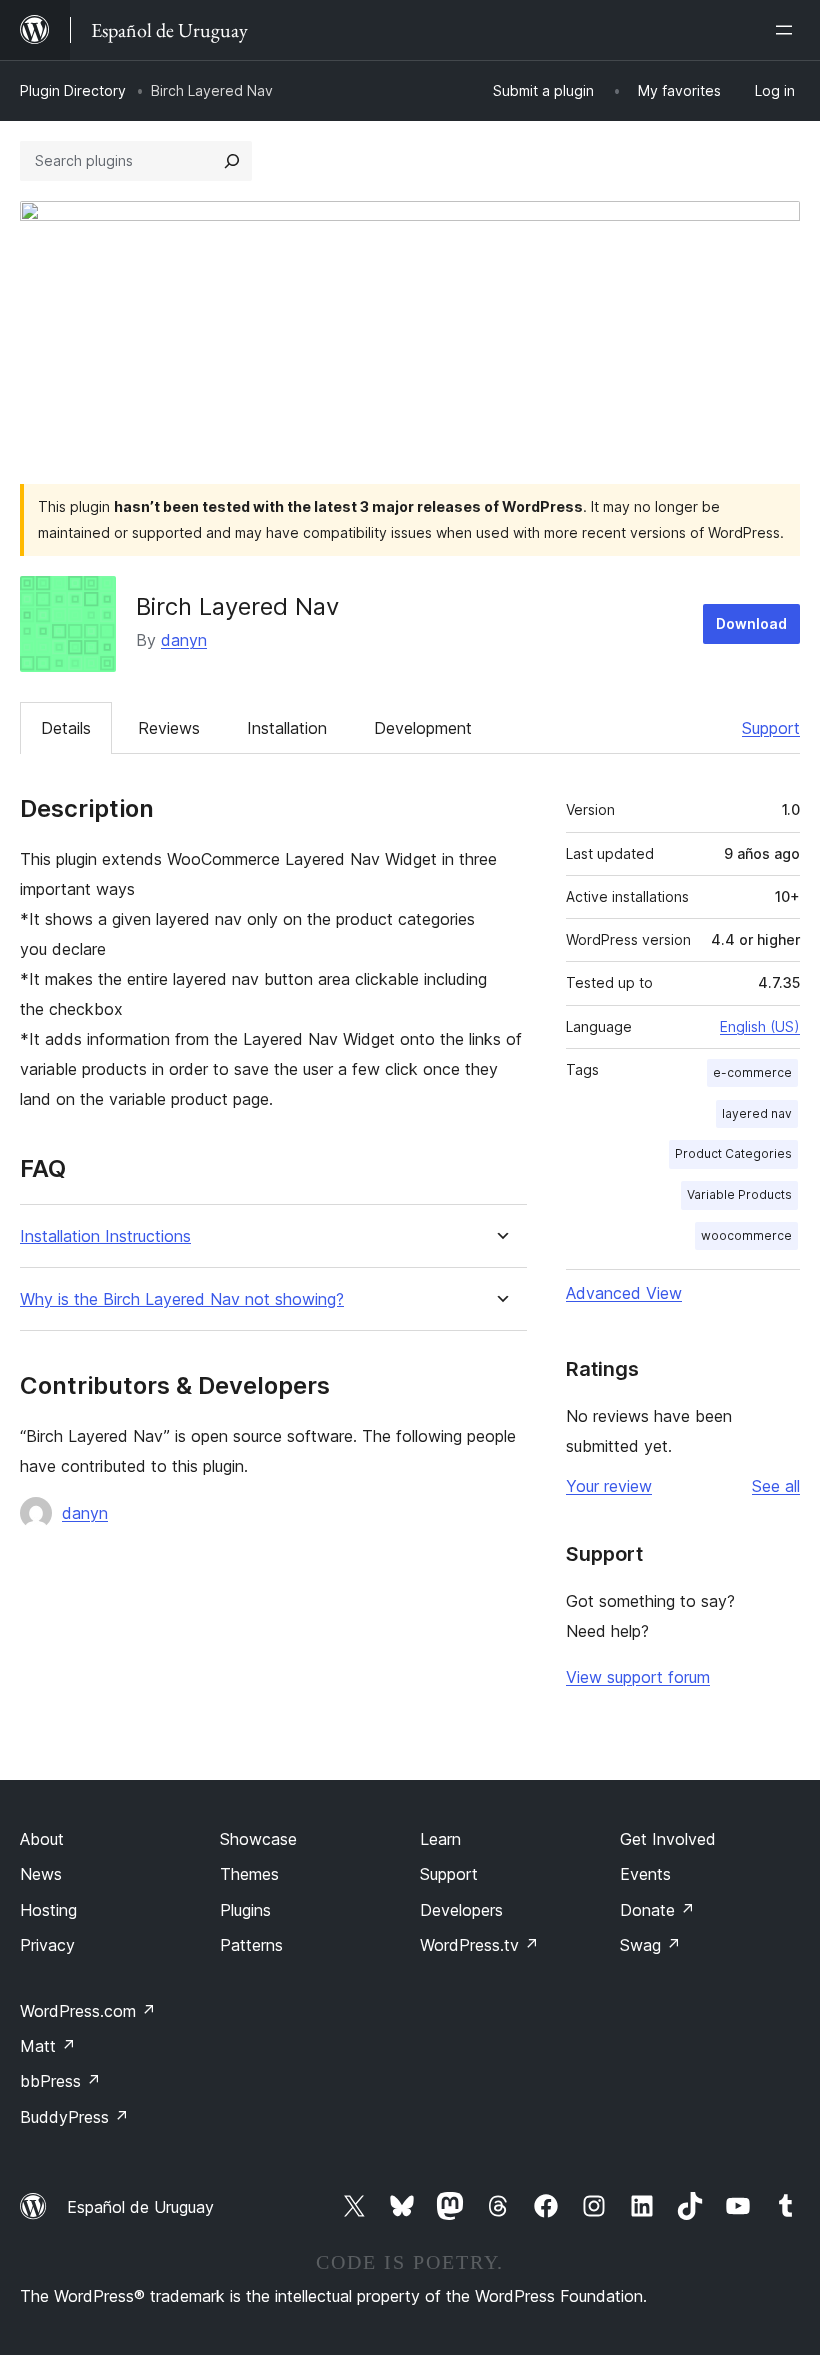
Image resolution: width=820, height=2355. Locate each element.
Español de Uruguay (140, 2207)
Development (423, 728)
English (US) (760, 1026)
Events (645, 1874)
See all (776, 1486)
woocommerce (746, 1235)
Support (771, 728)
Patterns (251, 1945)
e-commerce (752, 1072)
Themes (249, 1874)
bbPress (60, 2081)
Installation (287, 728)
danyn (184, 640)
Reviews (169, 728)
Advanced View (624, 1293)
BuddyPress (74, 2117)
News (41, 1874)
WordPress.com (88, 2011)
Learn (440, 1839)
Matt (48, 2046)
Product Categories (733, 1153)
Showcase (258, 1839)
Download (751, 623)
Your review (609, 1486)
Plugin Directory (73, 90)
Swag (650, 1945)
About (42, 1839)
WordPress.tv (479, 1945)
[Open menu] (788, 30)
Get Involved (668, 1839)
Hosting (48, 1910)
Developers (461, 1910)
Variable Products (739, 1194)
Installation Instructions (105, 1236)
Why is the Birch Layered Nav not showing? (182, 1299)
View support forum (638, 1677)
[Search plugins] (232, 161)
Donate (657, 1910)
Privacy (47, 1945)
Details (66, 728)
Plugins (245, 1910)
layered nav (757, 1113)
